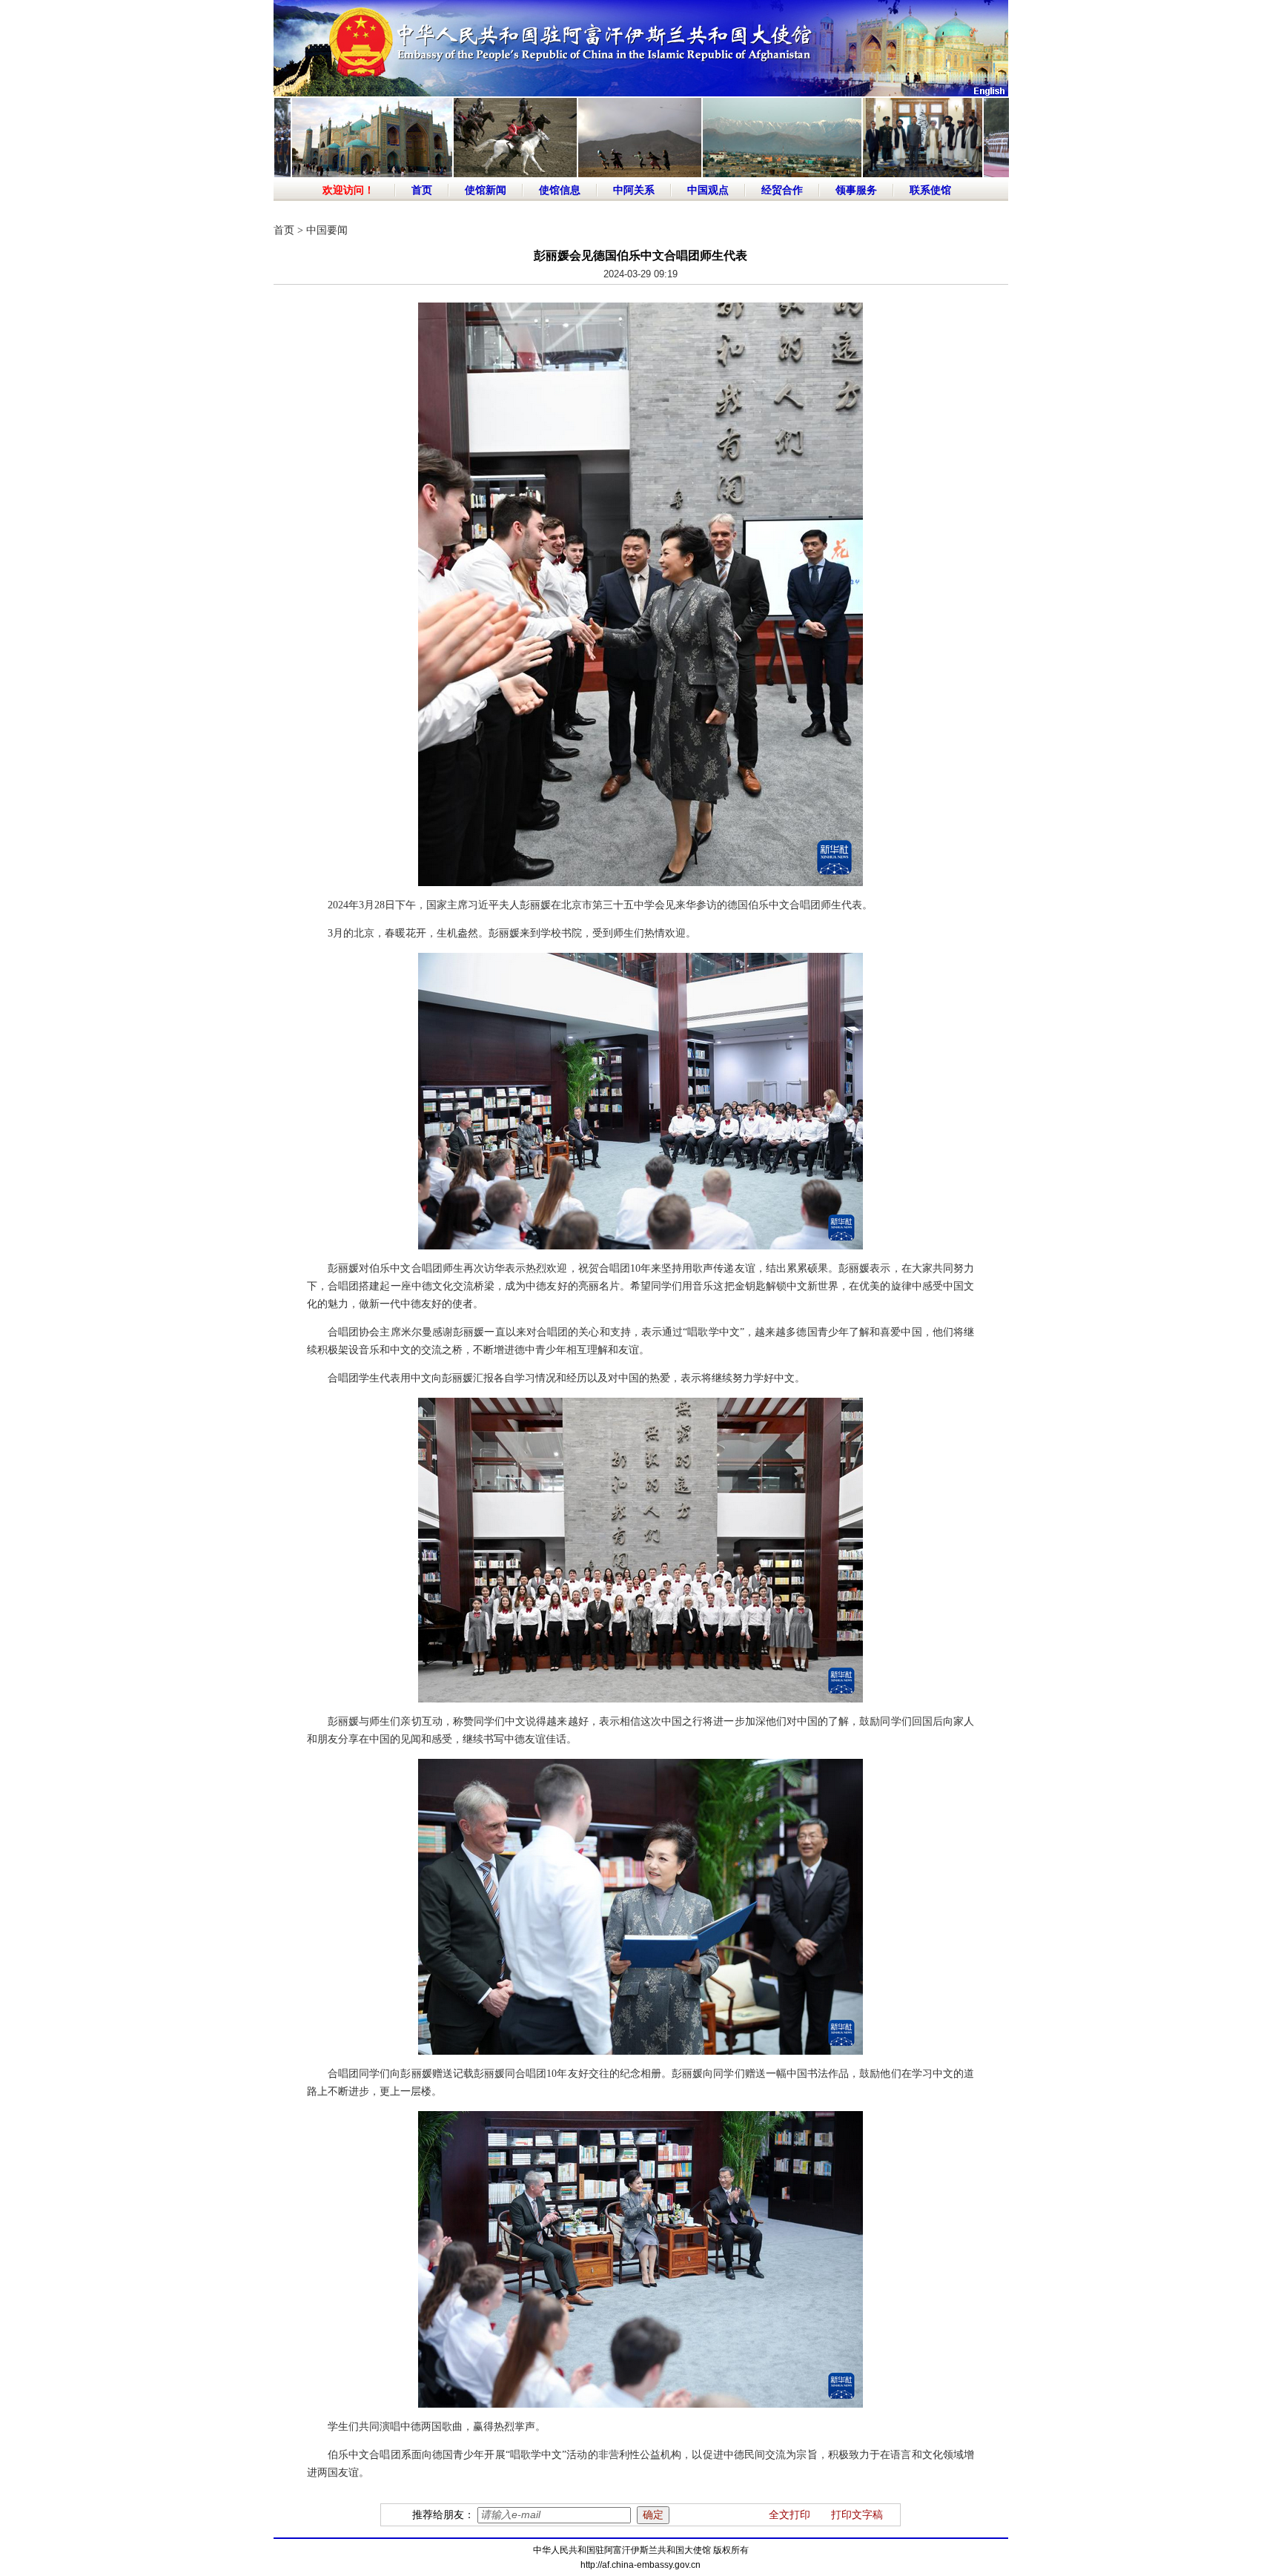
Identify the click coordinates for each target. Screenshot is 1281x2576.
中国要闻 (327, 230)
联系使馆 (930, 190)
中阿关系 (634, 190)
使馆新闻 (486, 190)
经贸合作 (782, 190)
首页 (422, 190)
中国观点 (708, 190)
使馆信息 (560, 190)
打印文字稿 (857, 2515)
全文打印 (790, 2515)
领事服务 (856, 190)
